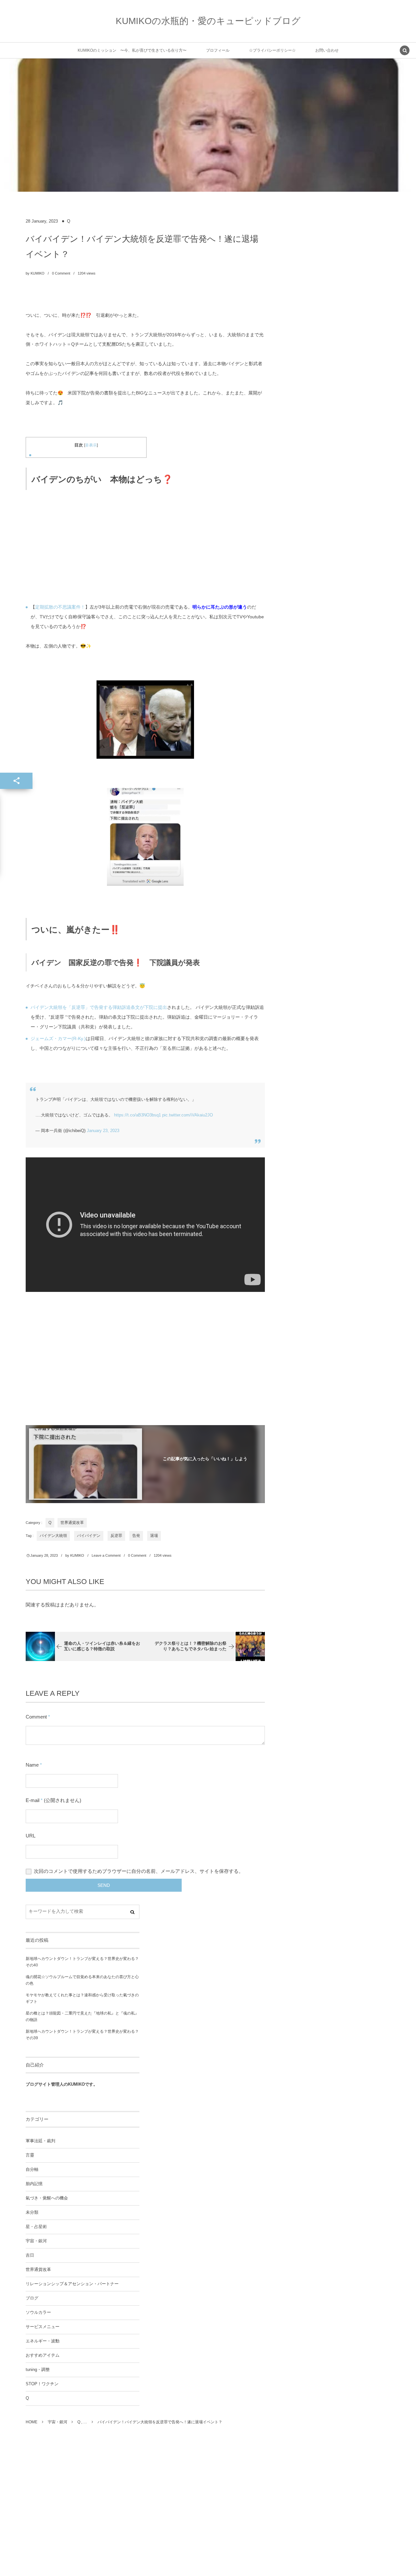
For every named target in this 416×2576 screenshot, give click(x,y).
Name (32, 1765)
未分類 (32, 2212)
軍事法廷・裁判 (40, 2141)
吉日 (30, 2255)
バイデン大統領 (53, 1536)
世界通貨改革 (72, 1523)
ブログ (32, 2298)
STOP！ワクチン (42, 2384)
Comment (36, 1717)
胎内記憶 (34, 2184)
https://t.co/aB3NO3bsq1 (137, 1115)
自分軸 (32, 2170)
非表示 (91, 445)
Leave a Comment (106, 1555)
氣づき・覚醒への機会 (47, 2198)
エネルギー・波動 (43, 2341)
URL (31, 1836)
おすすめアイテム (43, 2355)
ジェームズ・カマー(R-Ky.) (58, 1038)
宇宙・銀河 (36, 2241)
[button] (405, 51)
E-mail (32, 1800)
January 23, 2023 (103, 1131)
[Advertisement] (145, 545)
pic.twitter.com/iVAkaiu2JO (188, 1115)
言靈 (30, 2155)
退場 (154, 1536)
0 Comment (61, 273)
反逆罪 (116, 1536)
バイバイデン (89, 1536)
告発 (136, 1536)
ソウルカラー (38, 2312)
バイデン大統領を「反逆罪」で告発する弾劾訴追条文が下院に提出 (99, 1007)
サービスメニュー (43, 2327)
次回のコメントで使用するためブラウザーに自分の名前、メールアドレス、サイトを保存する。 (139, 1871)
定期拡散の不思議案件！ (60, 607)
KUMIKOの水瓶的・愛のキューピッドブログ (208, 21)
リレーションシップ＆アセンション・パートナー (72, 2284)
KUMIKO (38, 273)
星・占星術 (36, 2227)
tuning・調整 (38, 2370)
